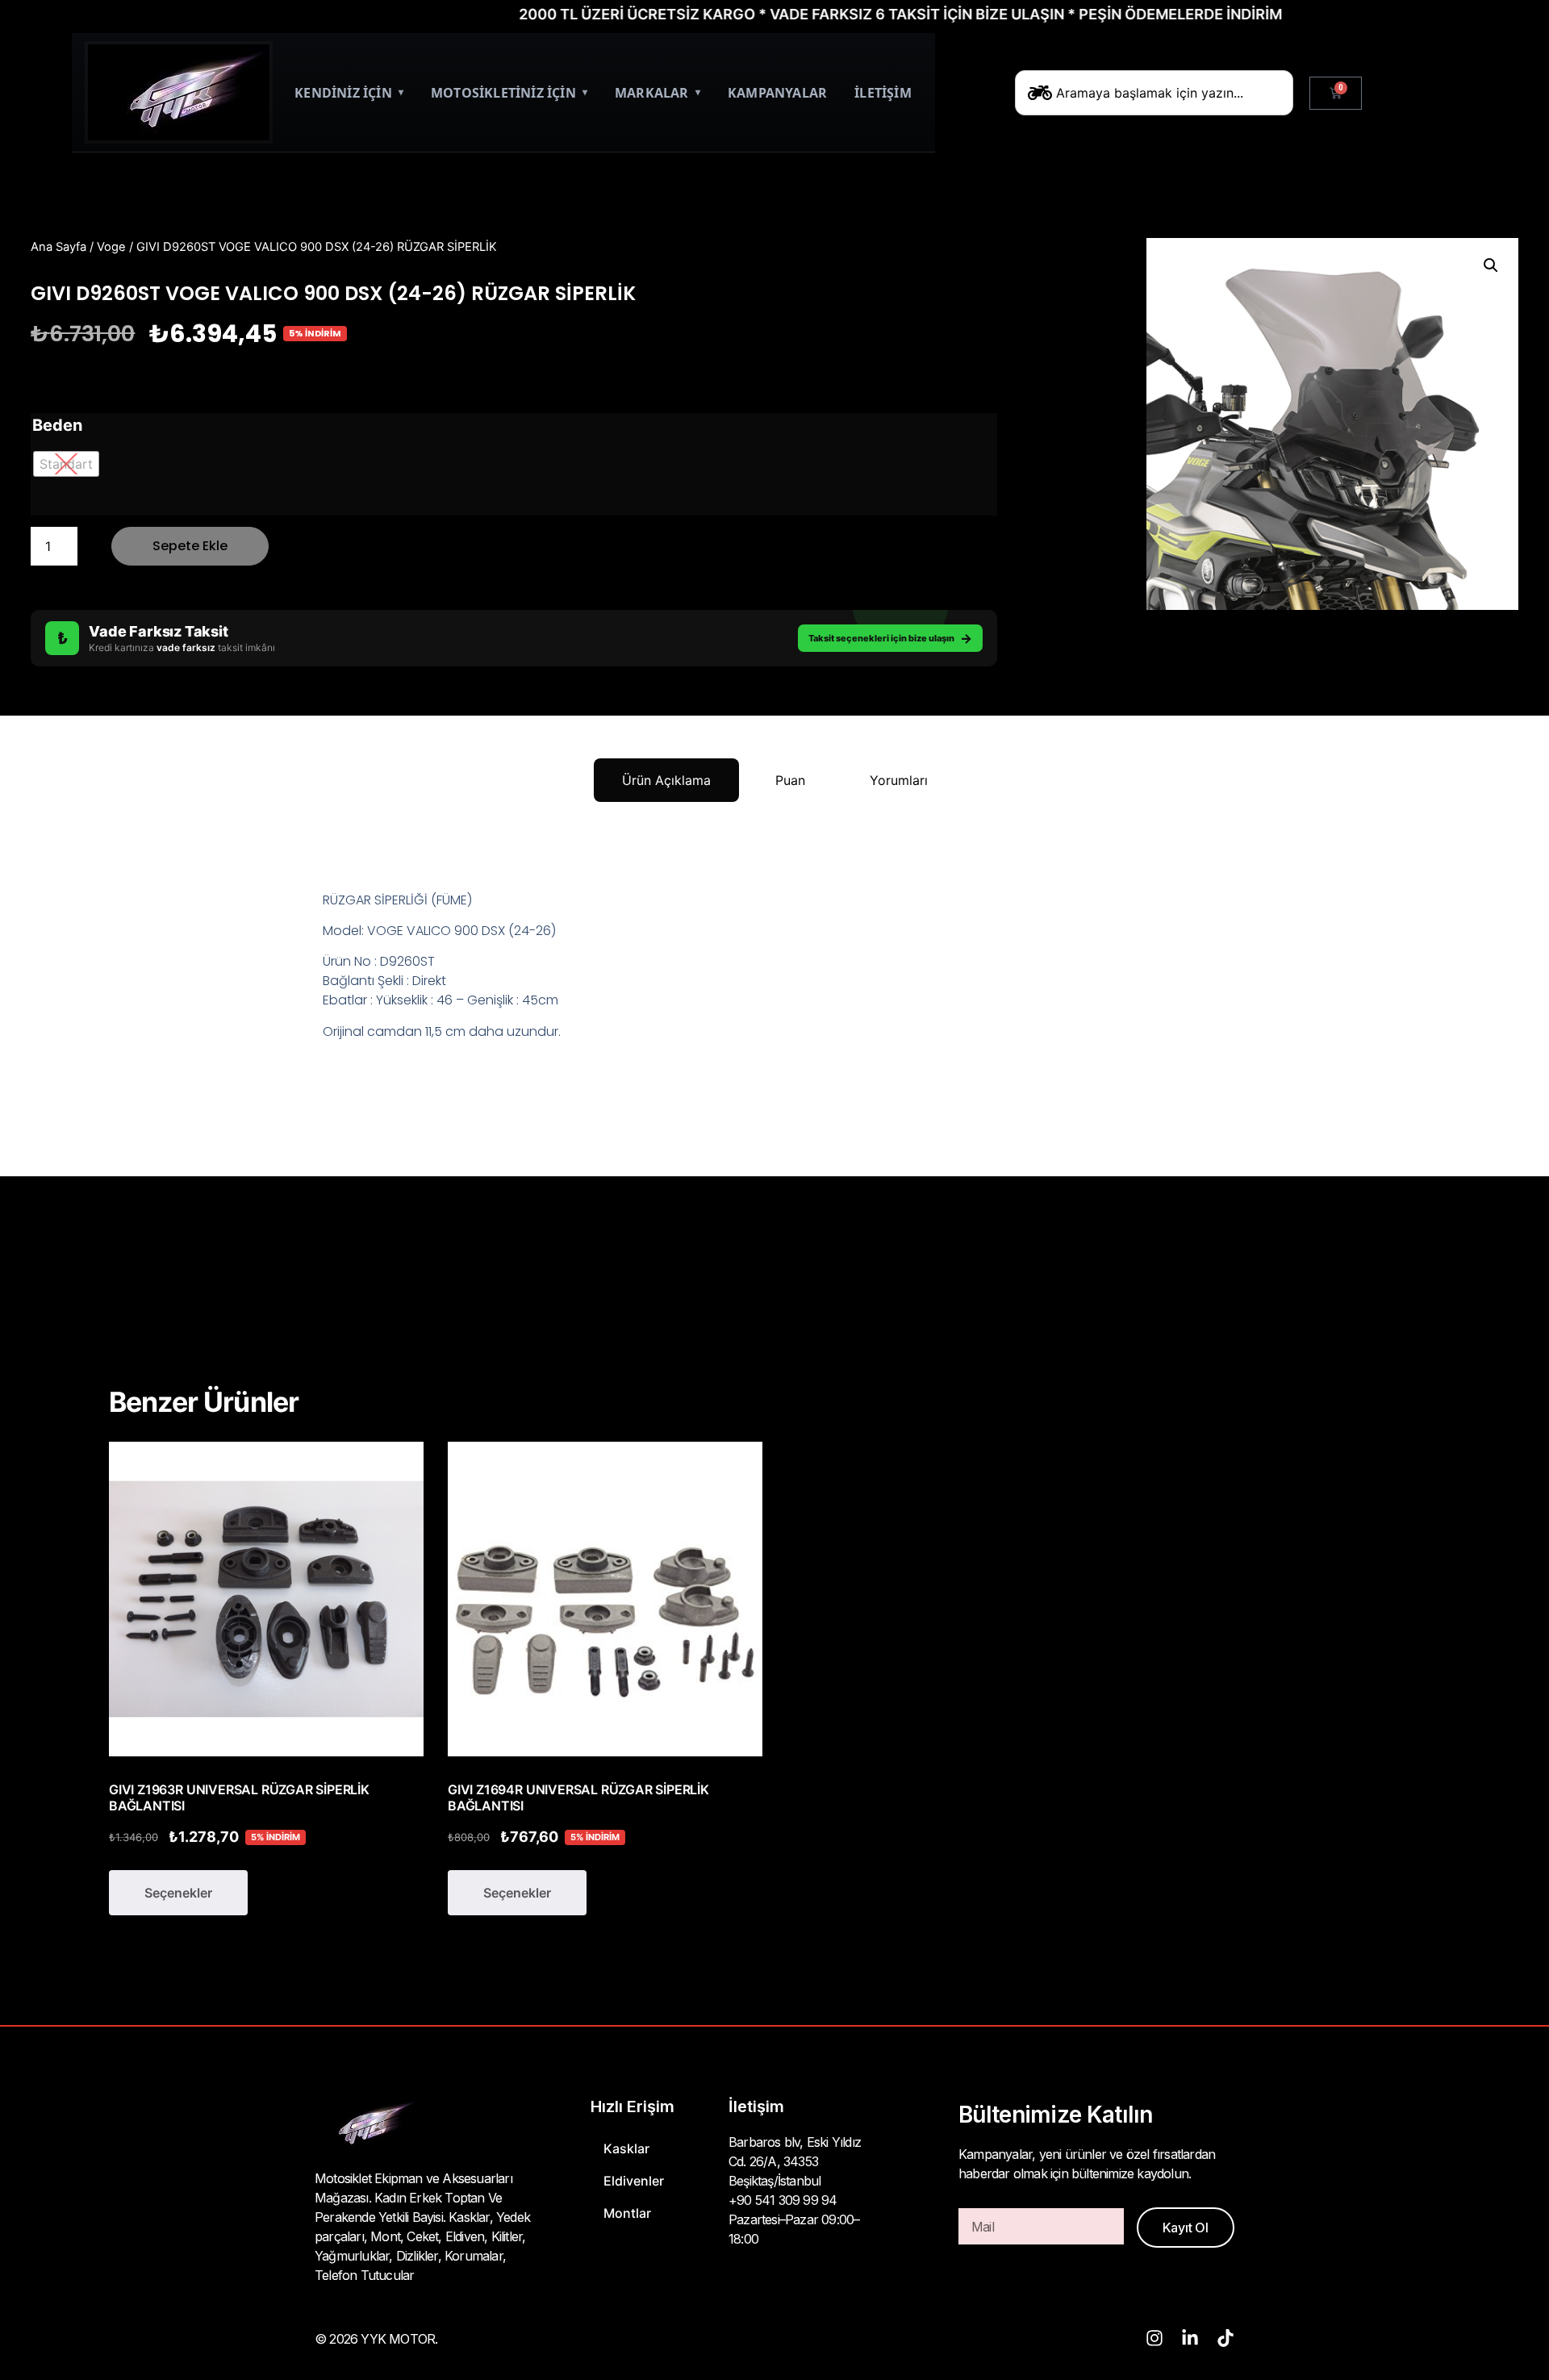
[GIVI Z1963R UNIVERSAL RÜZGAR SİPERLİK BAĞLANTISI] (266, 1599)
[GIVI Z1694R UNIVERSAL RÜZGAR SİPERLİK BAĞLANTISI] (605, 1599)
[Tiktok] (1225, 2338)
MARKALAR (658, 93)
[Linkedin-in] (1190, 2338)
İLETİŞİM (883, 93)
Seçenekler (178, 1893)
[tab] (666, 780)
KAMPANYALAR (777, 93)
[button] (1491, 265)
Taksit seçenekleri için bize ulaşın (890, 638)
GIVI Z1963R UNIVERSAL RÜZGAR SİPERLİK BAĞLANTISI (239, 1798)
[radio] (66, 464)
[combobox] (1154, 93)
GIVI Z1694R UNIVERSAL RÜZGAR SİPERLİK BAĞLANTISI (578, 1798)
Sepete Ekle (190, 546)
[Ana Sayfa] (179, 92)
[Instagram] (1154, 2338)
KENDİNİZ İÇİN (349, 93)
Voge (111, 247)
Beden (57, 425)
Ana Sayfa (58, 247)
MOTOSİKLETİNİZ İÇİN (509, 93)
